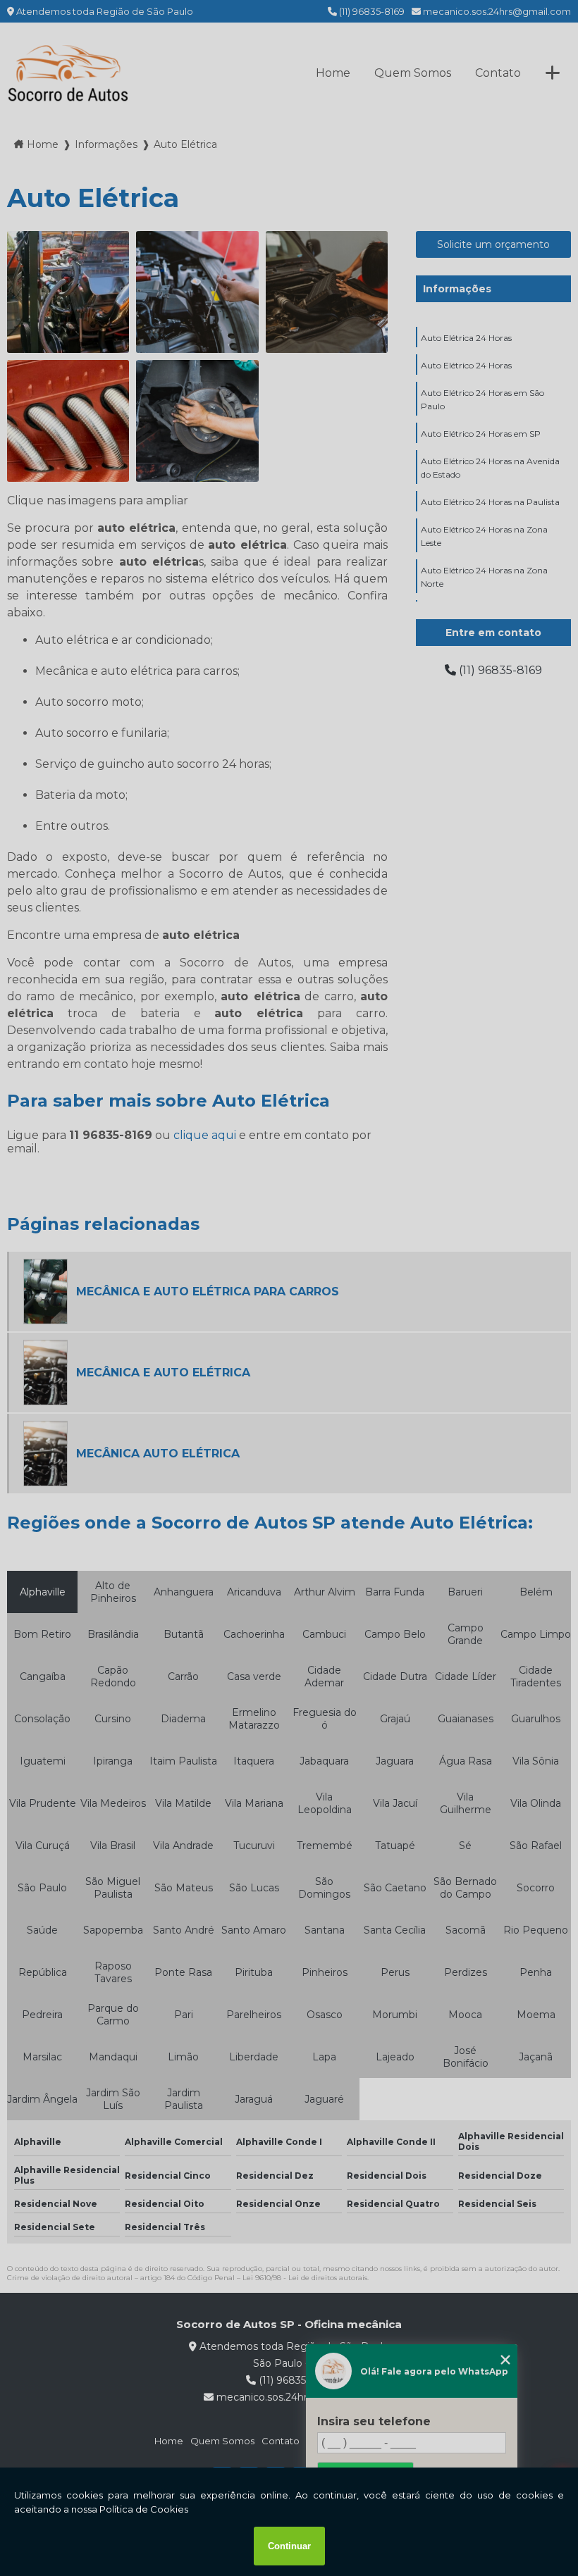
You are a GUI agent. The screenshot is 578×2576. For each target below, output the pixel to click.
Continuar (289, 2546)
